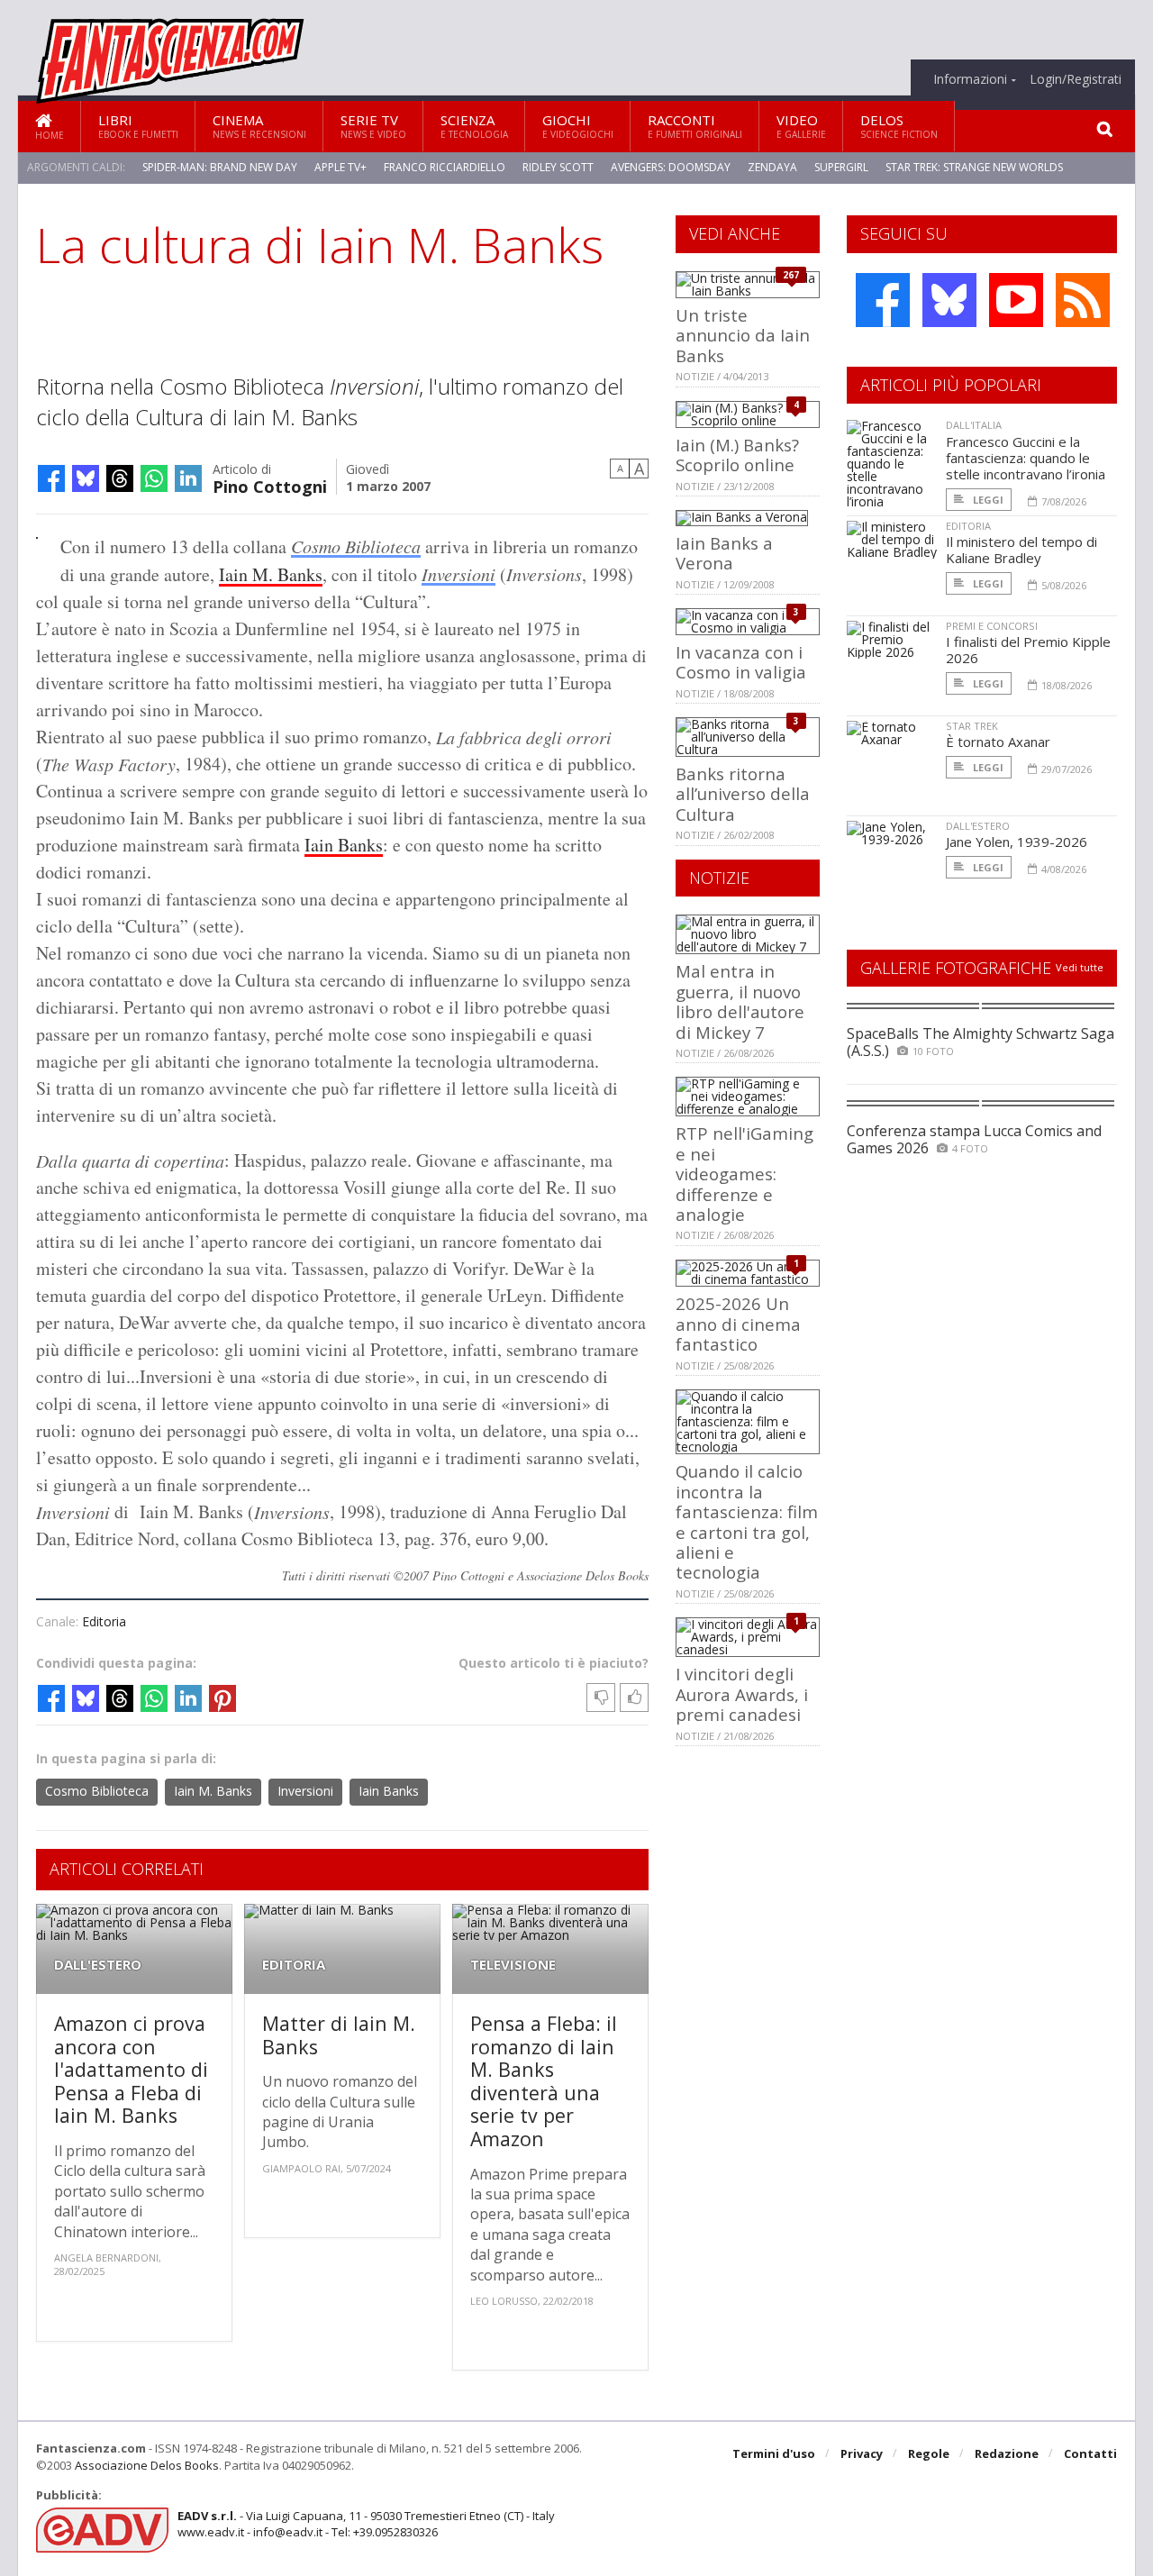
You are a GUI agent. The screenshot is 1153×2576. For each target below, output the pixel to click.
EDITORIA (294, 1965)
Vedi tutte (1080, 967)
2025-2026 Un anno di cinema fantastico (738, 1324)
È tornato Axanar (998, 742)
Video (801, 126)
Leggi (987, 500)
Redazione (1007, 2453)
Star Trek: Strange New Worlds (974, 167)
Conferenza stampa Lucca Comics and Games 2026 (974, 1139)
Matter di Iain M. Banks (339, 2035)
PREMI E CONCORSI (992, 626)
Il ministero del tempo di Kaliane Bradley (1021, 550)
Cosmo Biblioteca (356, 546)
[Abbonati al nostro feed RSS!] (1083, 300)
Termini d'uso (774, 2453)
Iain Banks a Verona (724, 553)
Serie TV (373, 126)
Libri (138, 126)
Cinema (259, 126)
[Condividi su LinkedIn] (188, 478)
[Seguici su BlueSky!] (949, 300)
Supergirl (841, 167)
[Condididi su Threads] (120, 478)
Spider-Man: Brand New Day (220, 167)
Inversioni (458, 574)
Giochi (578, 126)
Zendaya (772, 167)
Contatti (1090, 2453)
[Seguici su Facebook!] (883, 300)
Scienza (474, 126)
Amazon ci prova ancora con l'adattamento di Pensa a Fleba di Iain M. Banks (131, 2069)
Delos (899, 126)
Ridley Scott (558, 167)
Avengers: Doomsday (671, 167)
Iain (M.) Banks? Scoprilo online (737, 455)
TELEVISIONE (513, 1965)
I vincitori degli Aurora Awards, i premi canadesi (742, 1694)
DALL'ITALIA (974, 425)
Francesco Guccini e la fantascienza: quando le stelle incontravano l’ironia (1026, 458)
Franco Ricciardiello (445, 167)
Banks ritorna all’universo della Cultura (743, 794)
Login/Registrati (1076, 79)
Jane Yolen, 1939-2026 (1017, 842)
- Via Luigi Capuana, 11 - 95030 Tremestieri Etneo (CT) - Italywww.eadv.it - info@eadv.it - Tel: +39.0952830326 (366, 2524)
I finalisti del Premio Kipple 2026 (1028, 650)
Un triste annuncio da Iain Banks (743, 335)
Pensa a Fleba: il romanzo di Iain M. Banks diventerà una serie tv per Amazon (544, 2081)
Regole (929, 2453)
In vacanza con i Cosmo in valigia (741, 662)
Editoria (104, 1621)
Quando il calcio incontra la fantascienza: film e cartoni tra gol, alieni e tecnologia (747, 1521)
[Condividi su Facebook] (51, 478)
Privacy (862, 2453)
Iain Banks (344, 845)
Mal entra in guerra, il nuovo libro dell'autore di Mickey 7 (740, 1001)
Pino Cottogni (270, 485)
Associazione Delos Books (147, 2465)
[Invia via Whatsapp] (154, 478)
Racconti (695, 126)
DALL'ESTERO (98, 1965)
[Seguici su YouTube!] (1016, 300)
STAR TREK (972, 726)
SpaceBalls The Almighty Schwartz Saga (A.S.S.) (981, 1042)
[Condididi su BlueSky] (86, 478)
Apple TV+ (340, 167)
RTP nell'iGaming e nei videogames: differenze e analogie (744, 1174)
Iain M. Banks (271, 574)
